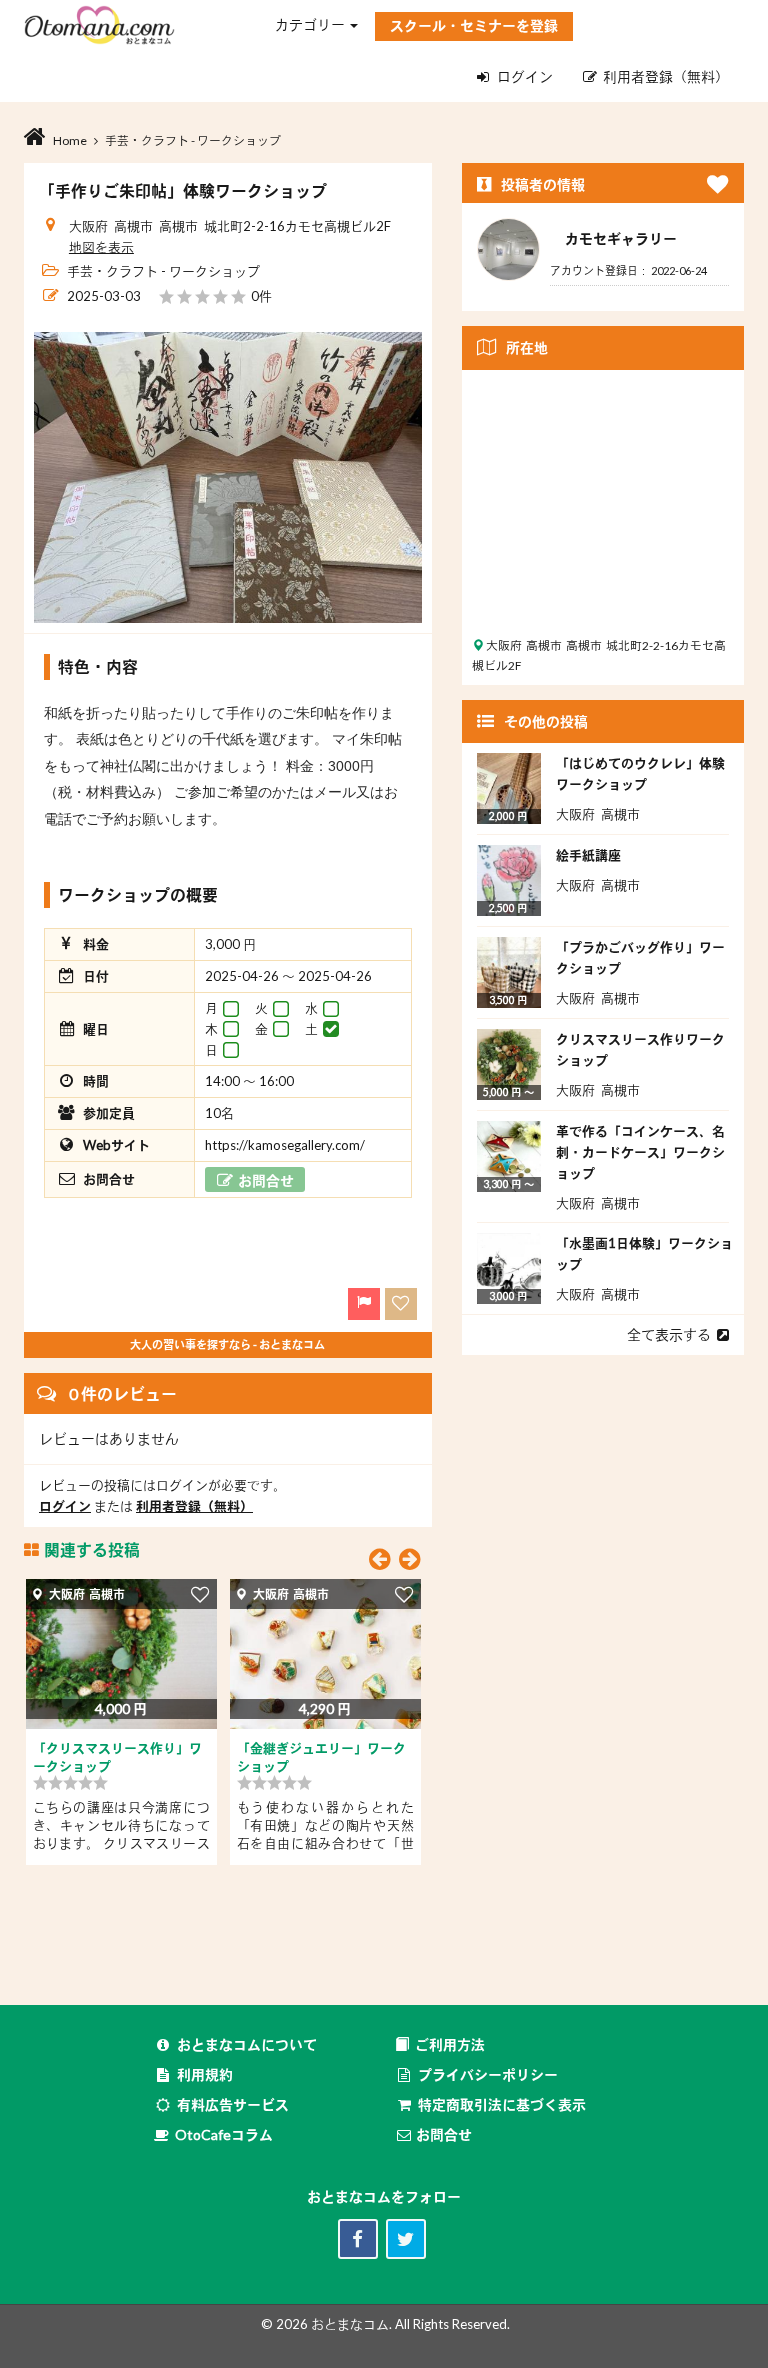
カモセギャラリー (621, 238)
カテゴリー (311, 24)
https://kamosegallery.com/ (285, 1145)
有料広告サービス (233, 2104)
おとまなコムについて (247, 2044)
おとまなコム (350, 2324)
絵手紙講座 (588, 855)
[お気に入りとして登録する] (200, 1593)
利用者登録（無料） (663, 76)
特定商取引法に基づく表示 (502, 2104)
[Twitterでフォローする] (406, 2239)
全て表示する (672, 1334)
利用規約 (205, 2074)
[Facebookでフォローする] (358, 2239)
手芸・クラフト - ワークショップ (163, 271)
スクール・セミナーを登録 (474, 25)
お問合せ (442, 2134)
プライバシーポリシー (488, 2074)
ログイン (525, 76)
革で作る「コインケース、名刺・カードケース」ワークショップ (640, 1152)
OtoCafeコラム (224, 2134)
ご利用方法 (450, 2044)
